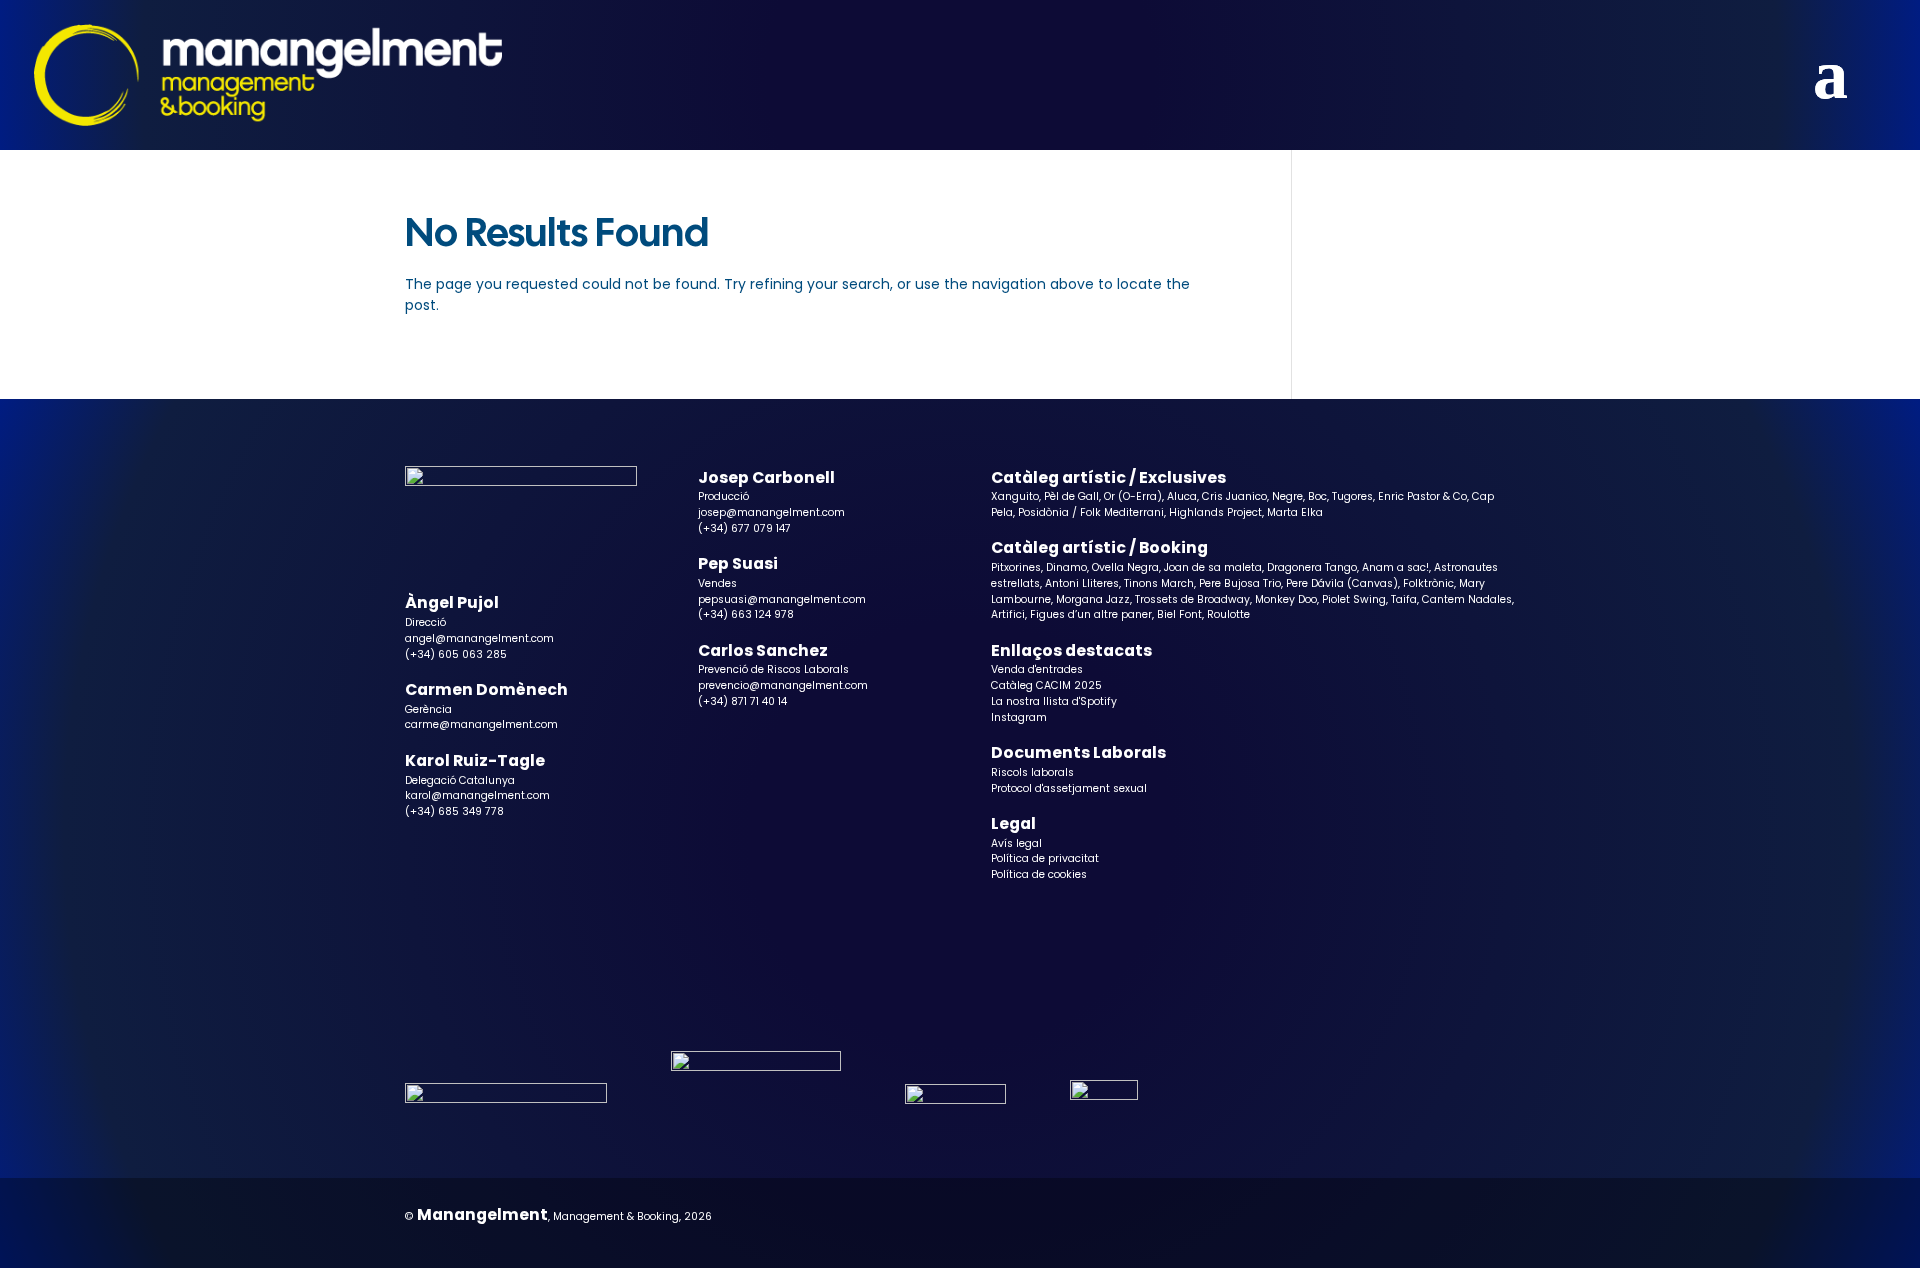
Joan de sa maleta (1213, 567)
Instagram (1019, 717)
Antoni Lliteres (1082, 583)
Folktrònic (1428, 583)
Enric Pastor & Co (1422, 496)
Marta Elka (1295, 512)
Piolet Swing (1354, 599)
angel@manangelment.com (479, 638)
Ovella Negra (1125, 567)
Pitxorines (1016, 567)
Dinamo (1066, 567)
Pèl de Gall (1071, 496)
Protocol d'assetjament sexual (1069, 788)
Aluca (1182, 496)
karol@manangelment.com (477, 795)
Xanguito (1015, 496)
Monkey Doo (1286, 599)
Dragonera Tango (1312, 567)
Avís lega (1015, 843)
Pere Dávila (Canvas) (1342, 583)
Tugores (1352, 496)
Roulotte (1228, 614)
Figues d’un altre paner (1091, 614)
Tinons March (1159, 583)
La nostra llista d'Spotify (1054, 701)
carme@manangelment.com (481, 724)
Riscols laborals (1032, 772)
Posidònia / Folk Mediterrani (1091, 512)
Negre (1287, 496)
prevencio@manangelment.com (783, 685)
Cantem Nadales (1467, 599)
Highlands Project (1215, 512)
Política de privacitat (1045, 858)
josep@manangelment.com (771, 512)
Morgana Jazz (1093, 599)
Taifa (1404, 599)
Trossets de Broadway (1192, 599)
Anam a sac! (1395, 567)
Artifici (1008, 614)
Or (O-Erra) (1133, 496)
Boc (1317, 496)
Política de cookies (1039, 874)
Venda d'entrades (1037, 669)
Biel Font (1179, 614)
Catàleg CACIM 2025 (1046, 685)
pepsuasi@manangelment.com (782, 599)
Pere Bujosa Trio (1240, 583)
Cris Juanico (1234, 496)
